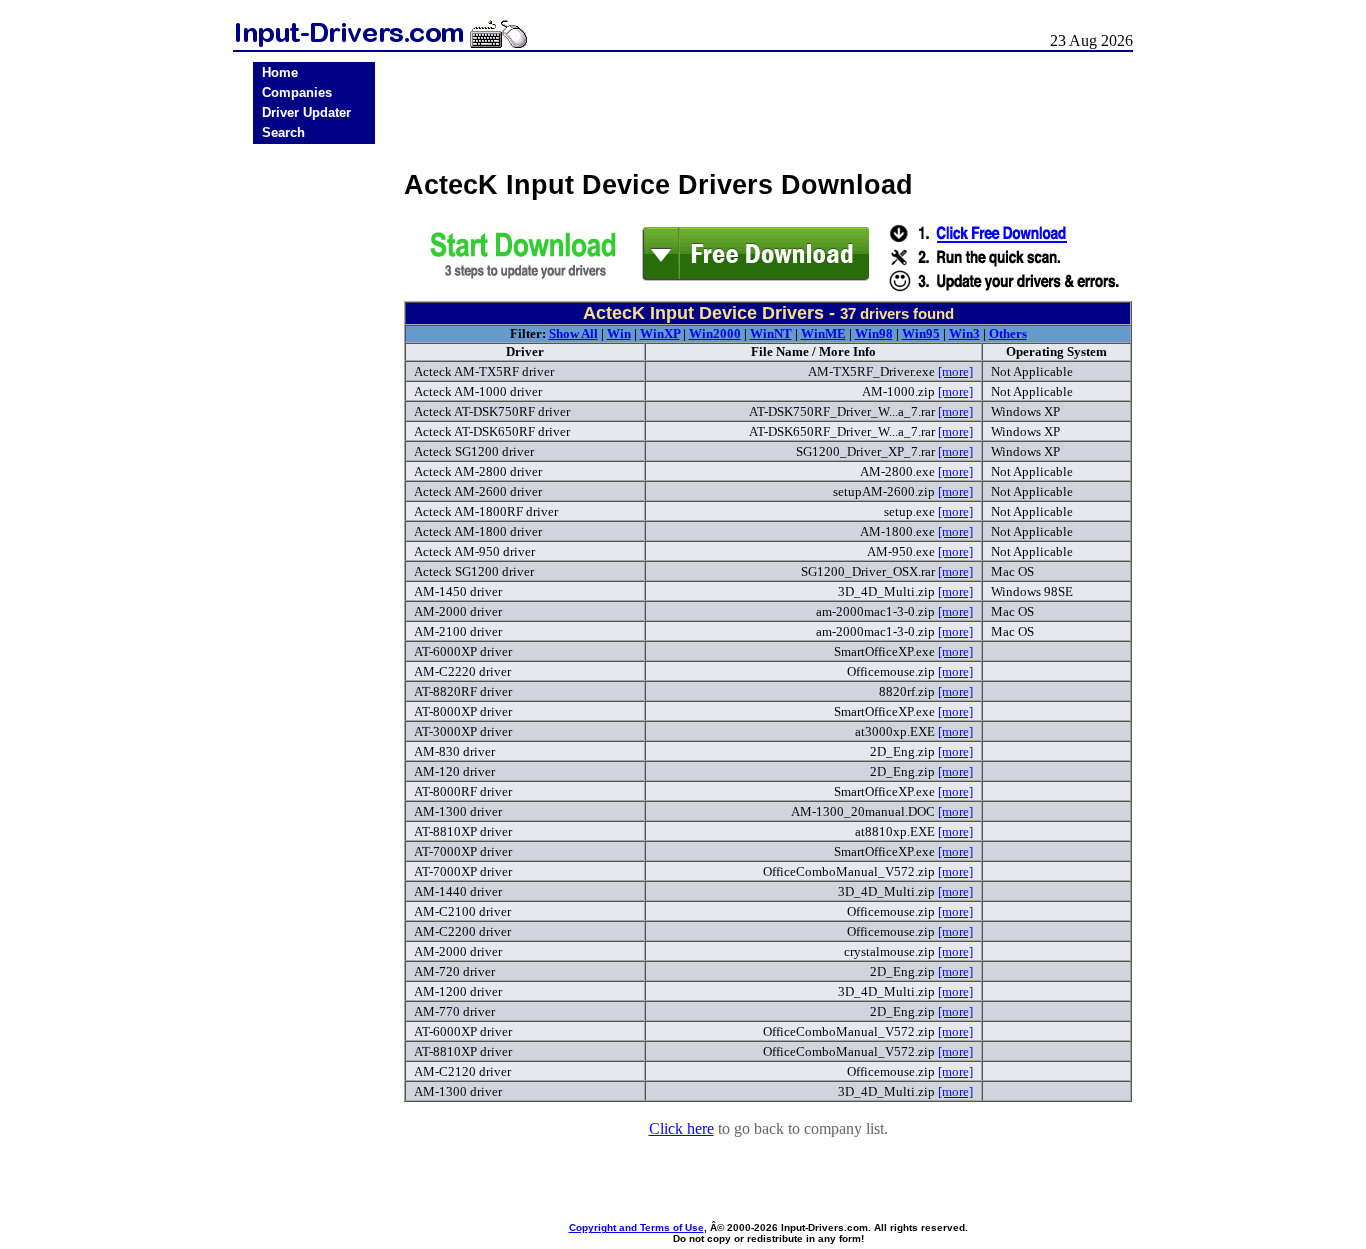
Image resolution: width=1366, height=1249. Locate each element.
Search (283, 132)
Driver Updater (306, 112)
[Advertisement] (314, 462)
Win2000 (715, 333)
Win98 (874, 333)
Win (619, 333)
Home (280, 72)
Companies (297, 92)
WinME (823, 333)
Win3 (964, 333)
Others (1008, 333)
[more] (955, 371)
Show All (573, 333)
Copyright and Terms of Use (636, 1227)
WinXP (660, 333)
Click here (681, 1128)
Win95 (921, 333)
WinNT (771, 333)
